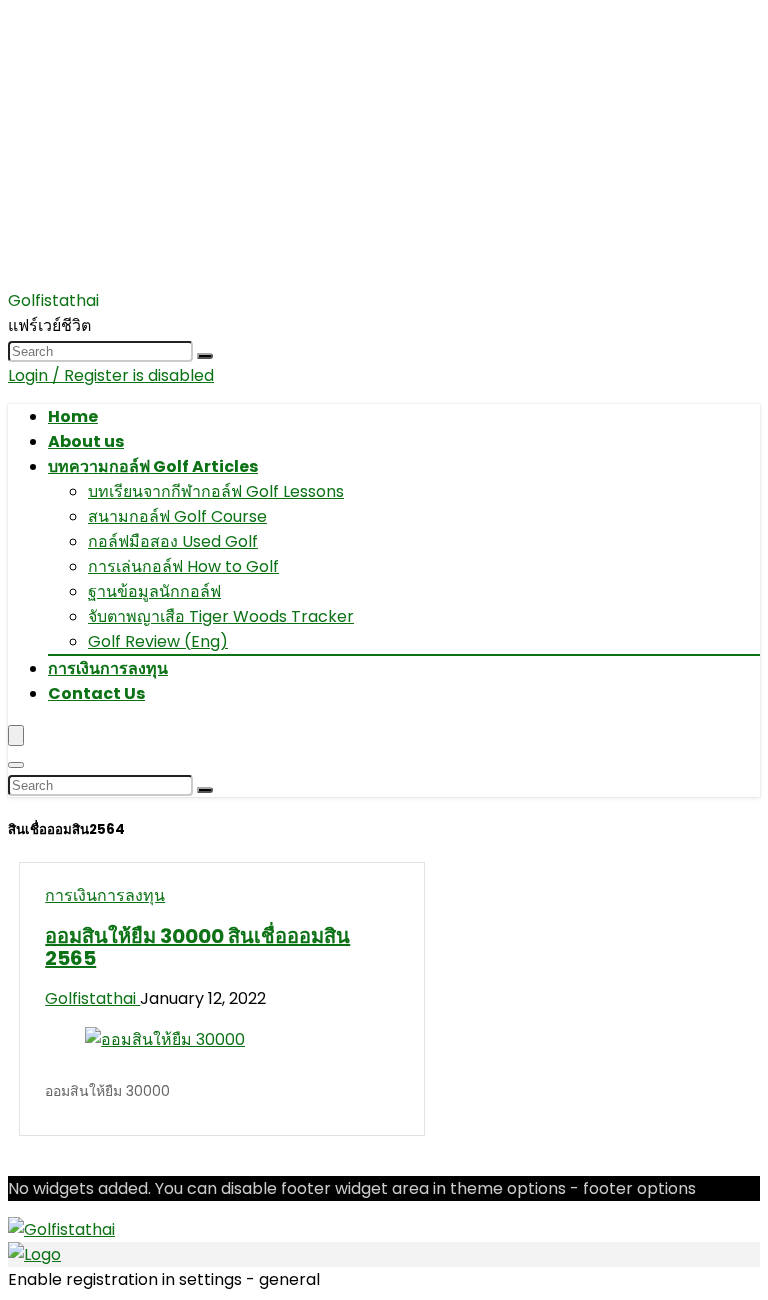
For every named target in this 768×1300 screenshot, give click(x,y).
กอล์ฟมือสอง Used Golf (173, 541)
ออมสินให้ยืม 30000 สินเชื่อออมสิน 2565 (197, 947)
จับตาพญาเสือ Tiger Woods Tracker (221, 616)
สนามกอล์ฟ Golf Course (177, 516)
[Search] (205, 356)
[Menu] (16, 735)
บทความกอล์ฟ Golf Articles (153, 466)
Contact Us (96, 693)
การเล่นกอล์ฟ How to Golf (183, 566)
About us (86, 441)
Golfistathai (92, 998)
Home (73, 416)
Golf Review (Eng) (158, 641)
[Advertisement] (384, 148)
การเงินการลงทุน (108, 668)
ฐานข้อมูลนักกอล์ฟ (154, 591)
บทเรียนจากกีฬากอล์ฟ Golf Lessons (216, 491)
